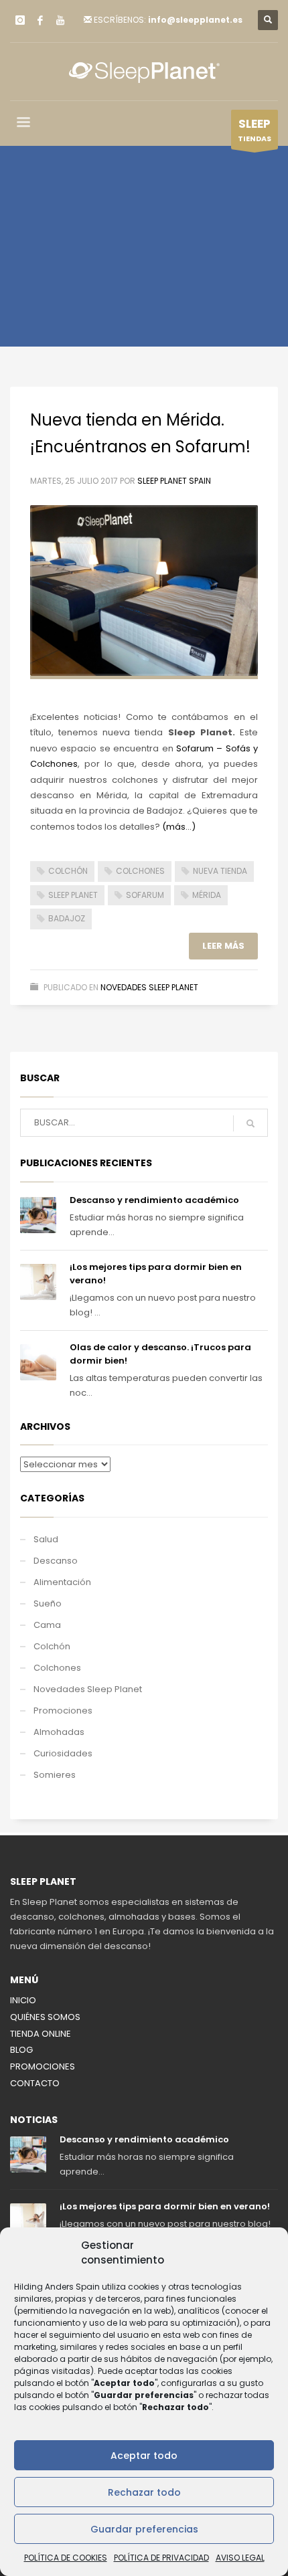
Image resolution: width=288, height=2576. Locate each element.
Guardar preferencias (144, 2529)
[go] (250, 1123)
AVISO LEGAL (240, 2558)
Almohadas (59, 1732)
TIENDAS (255, 130)
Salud (46, 1539)
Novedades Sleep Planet (149, 987)
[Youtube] (60, 20)
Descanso (56, 1561)
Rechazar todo (144, 2492)
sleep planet (73, 895)
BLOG (21, 2050)
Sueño (48, 1603)
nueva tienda (220, 871)
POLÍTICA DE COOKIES (66, 2558)
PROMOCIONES (43, 2066)
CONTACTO (35, 2083)
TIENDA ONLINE (41, 2034)
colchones (140, 871)
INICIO (23, 2000)
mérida (207, 895)
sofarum (145, 895)
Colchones (57, 1668)
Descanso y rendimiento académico (154, 1200)
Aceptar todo (144, 2456)
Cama (47, 1625)
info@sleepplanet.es (195, 20)
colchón (68, 871)
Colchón (52, 1646)
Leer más (223, 946)
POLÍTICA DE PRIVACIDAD (161, 2558)
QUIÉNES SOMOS (45, 2017)
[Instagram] (20, 20)
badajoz (67, 918)
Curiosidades (63, 1753)
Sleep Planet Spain (174, 481)
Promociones (63, 1711)
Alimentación (62, 1582)
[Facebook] (40, 20)
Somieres (55, 1775)
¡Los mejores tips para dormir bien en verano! (165, 2206)
